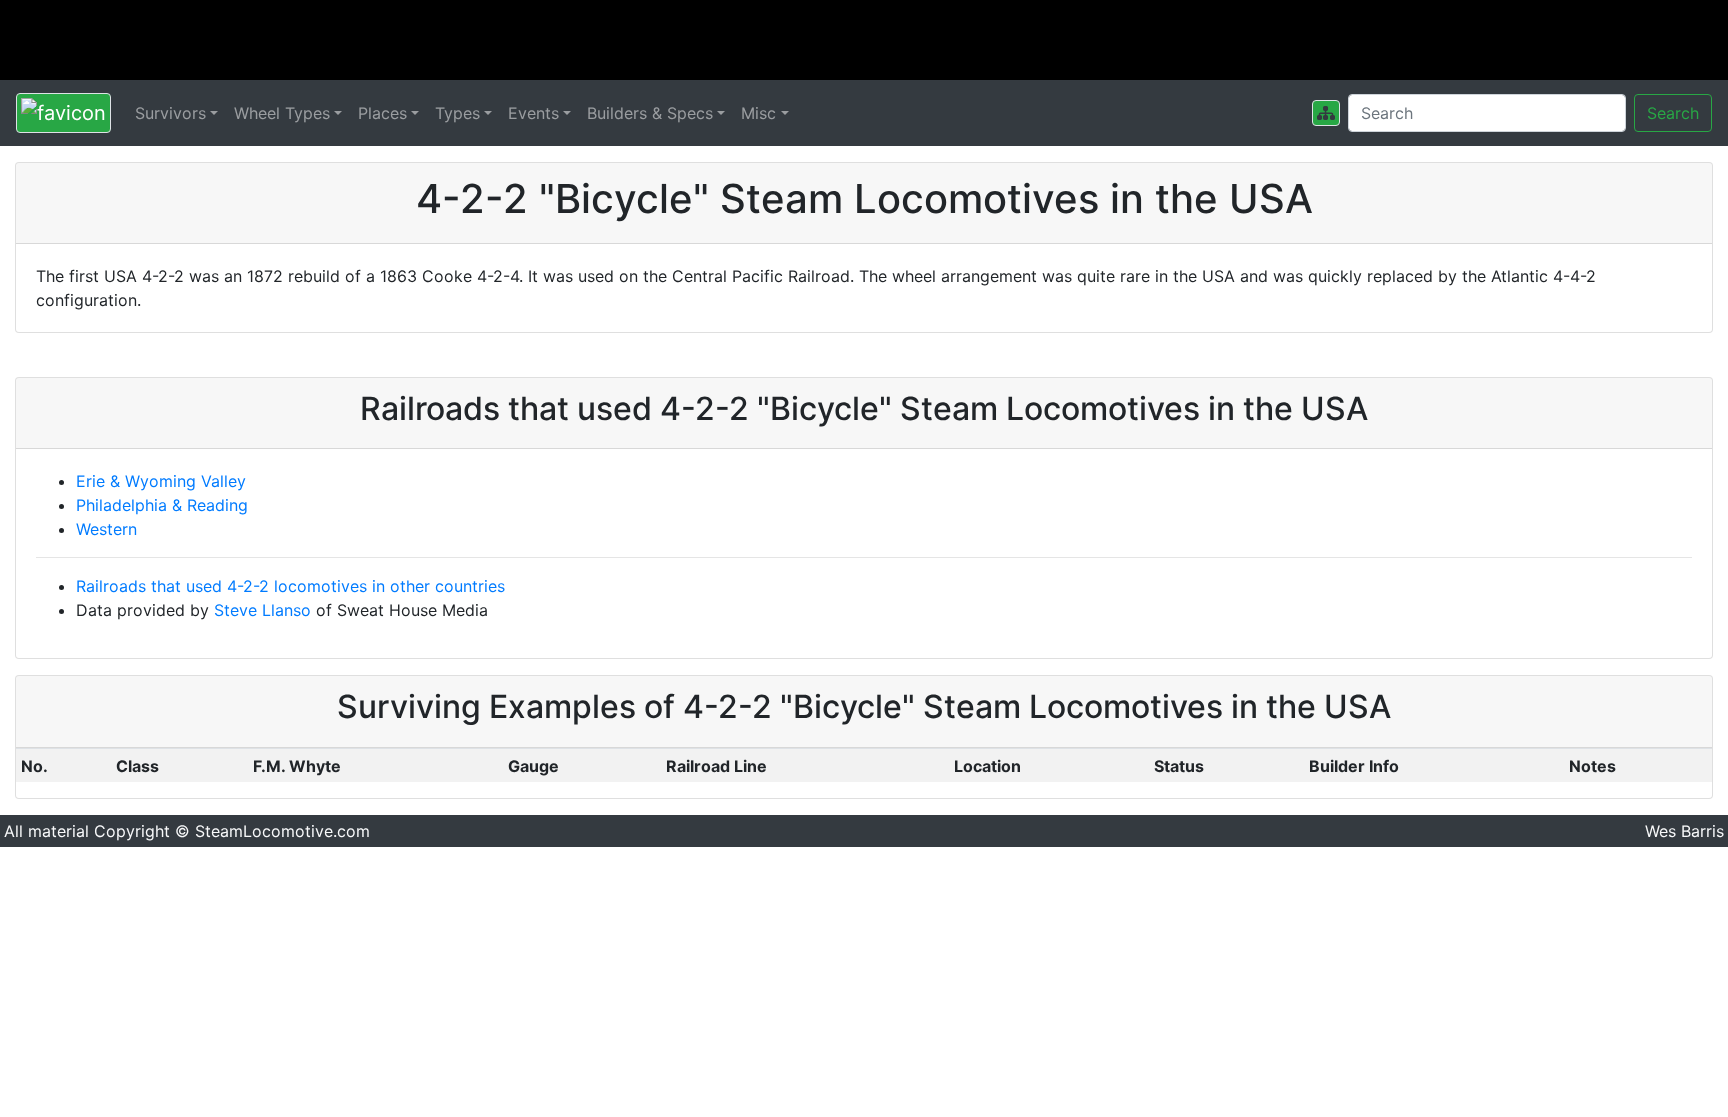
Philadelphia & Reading (162, 505)
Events (533, 113)
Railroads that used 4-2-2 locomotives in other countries (290, 586)
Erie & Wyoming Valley (161, 481)
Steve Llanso (262, 610)
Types (457, 113)
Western (106, 529)
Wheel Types (282, 113)
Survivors (170, 113)
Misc (758, 113)
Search (1673, 113)
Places (382, 113)
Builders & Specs (650, 113)
